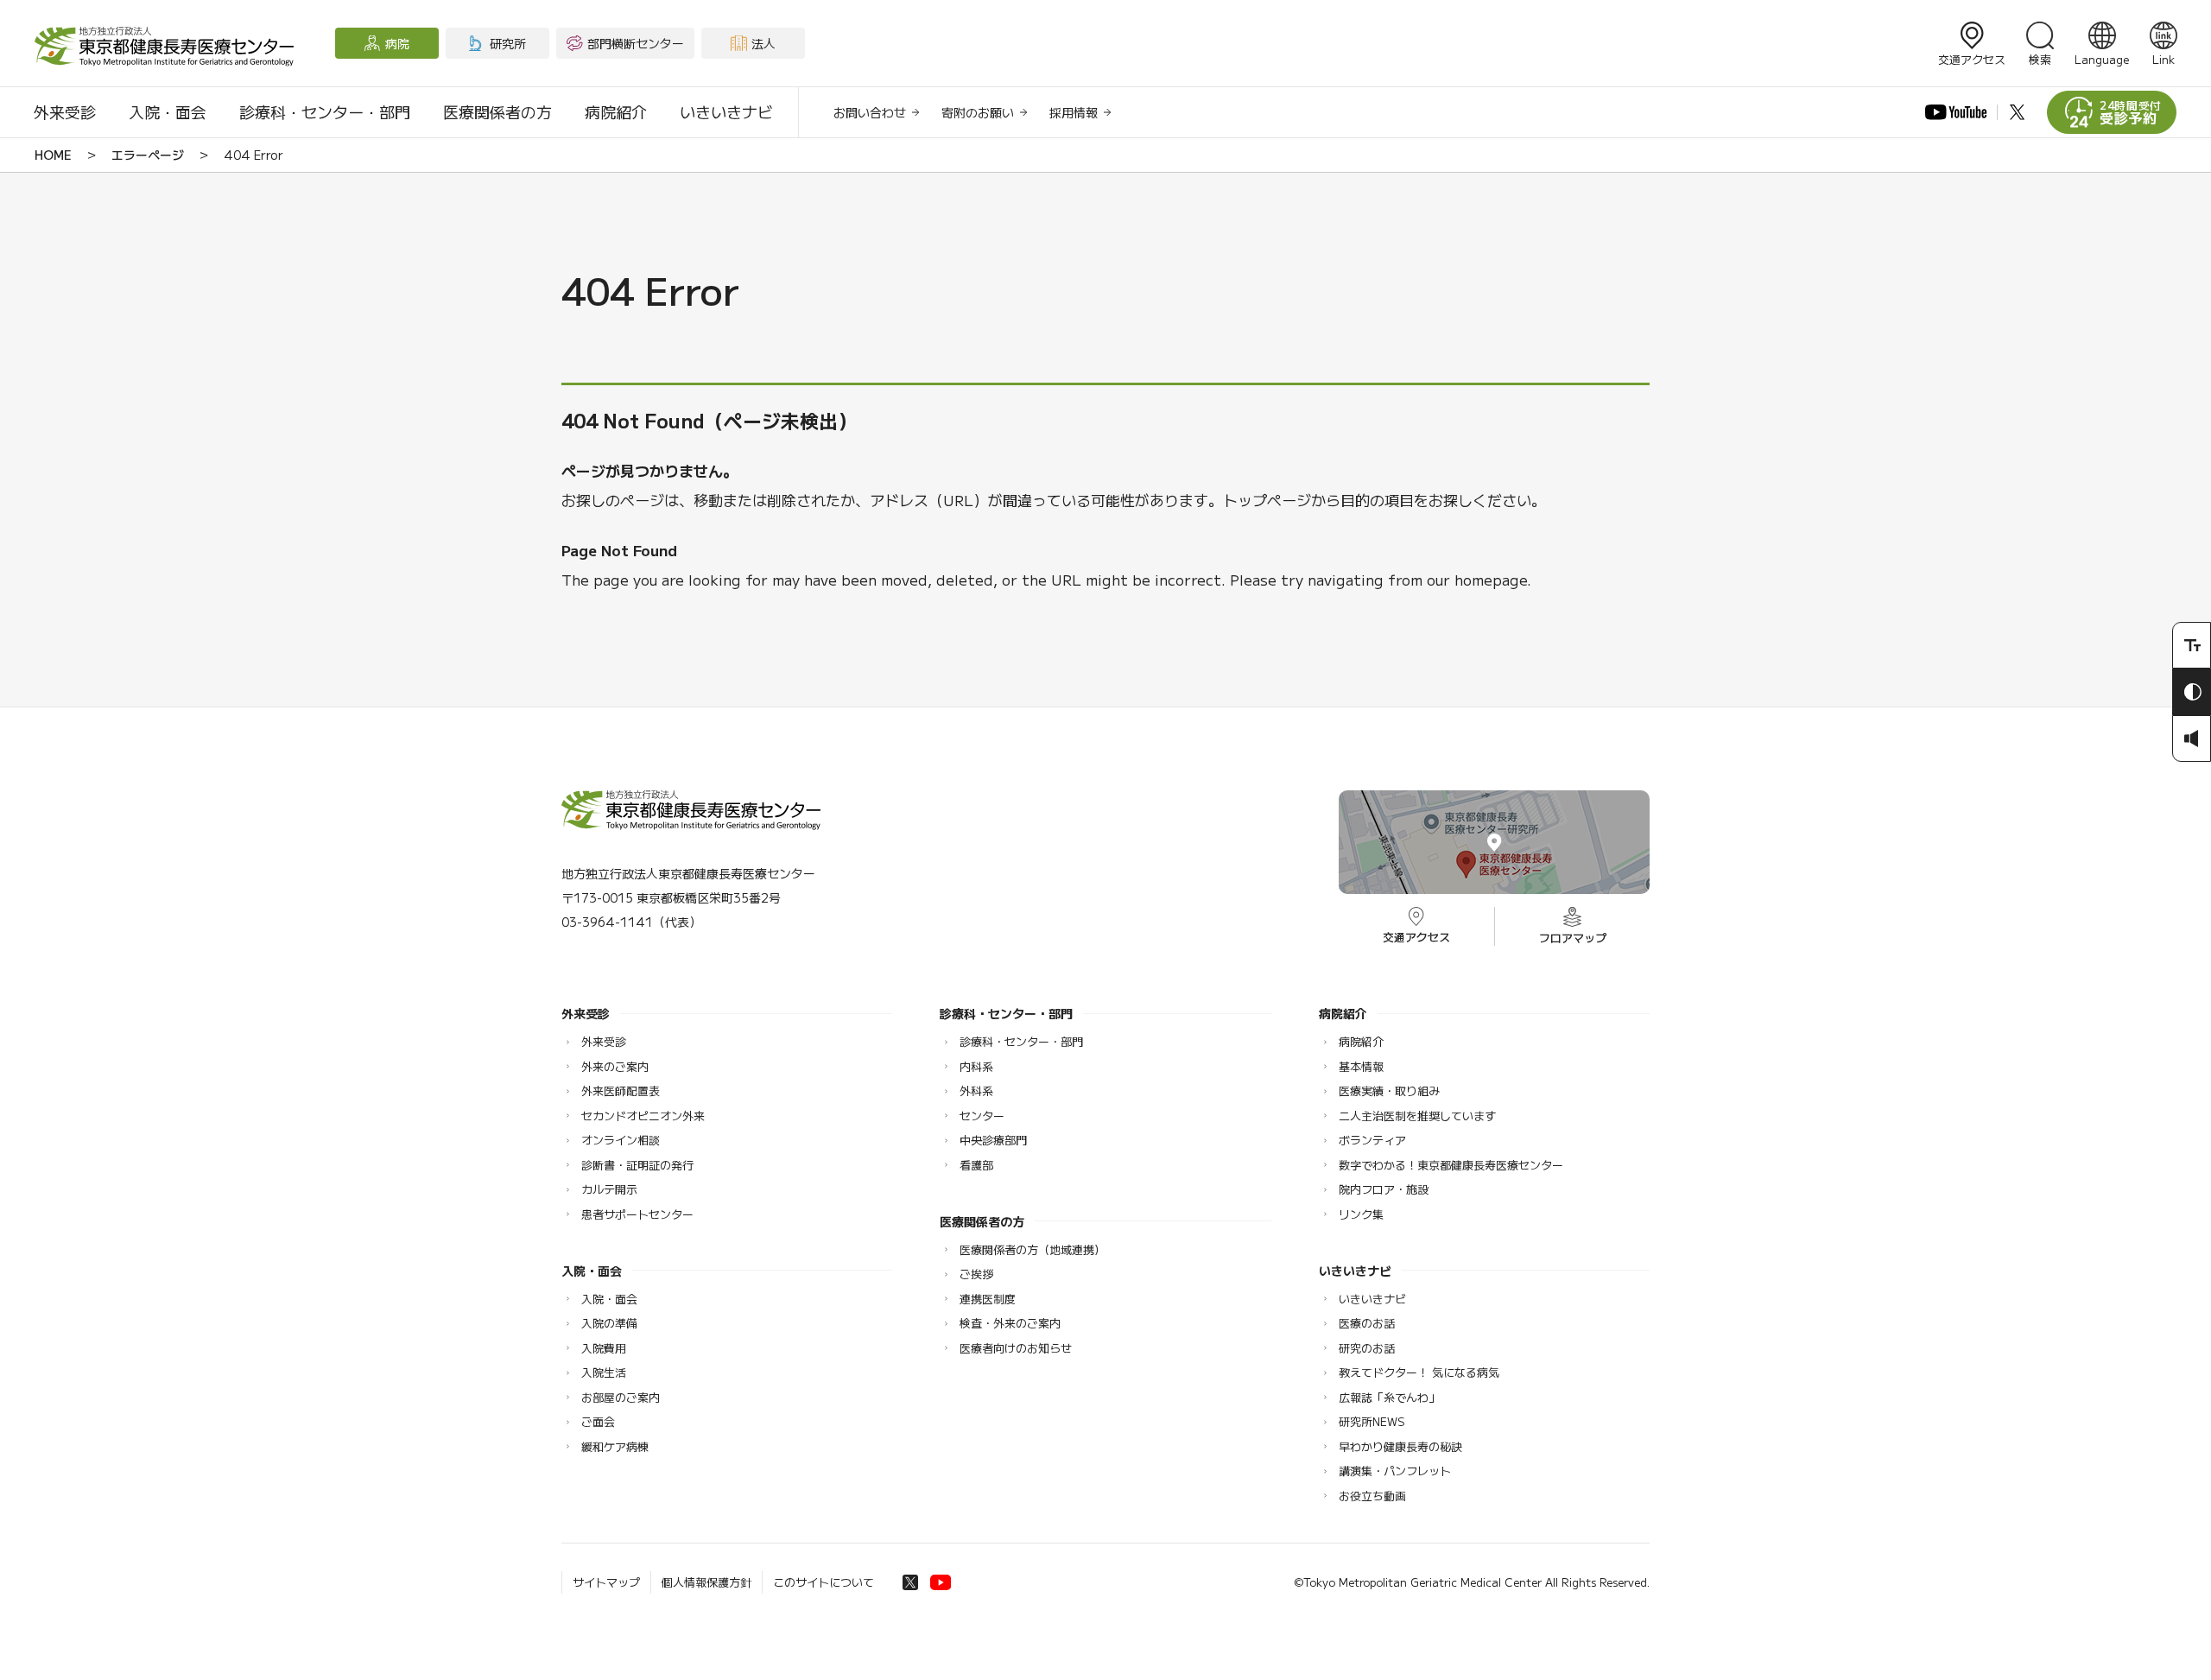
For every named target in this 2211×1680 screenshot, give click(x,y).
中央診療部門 (993, 1140)
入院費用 (604, 1348)
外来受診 (65, 111)
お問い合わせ (870, 112)
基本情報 (1361, 1066)
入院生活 (604, 1372)
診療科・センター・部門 (325, 111)
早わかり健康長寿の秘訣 (1400, 1446)
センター (982, 1116)
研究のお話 (1367, 1348)
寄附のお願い (978, 112)
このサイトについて (824, 1582)
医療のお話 (1367, 1323)
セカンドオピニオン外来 (643, 1116)
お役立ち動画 (1372, 1496)
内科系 (976, 1066)
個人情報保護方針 (706, 1582)
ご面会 (598, 1421)
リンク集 (1361, 1214)
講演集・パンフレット (1395, 1471)
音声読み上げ (2192, 739)
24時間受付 (2131, 113)
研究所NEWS (1372, 1421)
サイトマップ (606, 1582)
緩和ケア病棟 (615, 1446)
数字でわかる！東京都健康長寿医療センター (1451, 1165)
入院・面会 (168, 111)
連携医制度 (988, 1299)
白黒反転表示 (2192, 692)
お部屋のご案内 (621, 1397)
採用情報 (1074, 112)
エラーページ (148, 155)
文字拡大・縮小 (2192, 645)
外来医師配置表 (621, 1090)
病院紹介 (616, 111)
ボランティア (1372, 1140)
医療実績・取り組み (1389, 1090)
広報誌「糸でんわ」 (1389, 1397)
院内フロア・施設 (1384, 1189)
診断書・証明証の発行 (637, 1165)
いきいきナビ (726, 111)
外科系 (976, 1090)
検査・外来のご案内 (1010, 1323)
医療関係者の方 (497, 111)
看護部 (976, 1165)
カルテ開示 (609, 1189)
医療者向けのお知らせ (1016, 1348)
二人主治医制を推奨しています (1417, 1116)
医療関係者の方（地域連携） (1033, 1249)
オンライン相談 (621, 1140)
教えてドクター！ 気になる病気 (1419, 1372)
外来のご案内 (615, 1066)
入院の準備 (609, 1323)
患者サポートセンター (637, 1214)
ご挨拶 (976, 1274)
